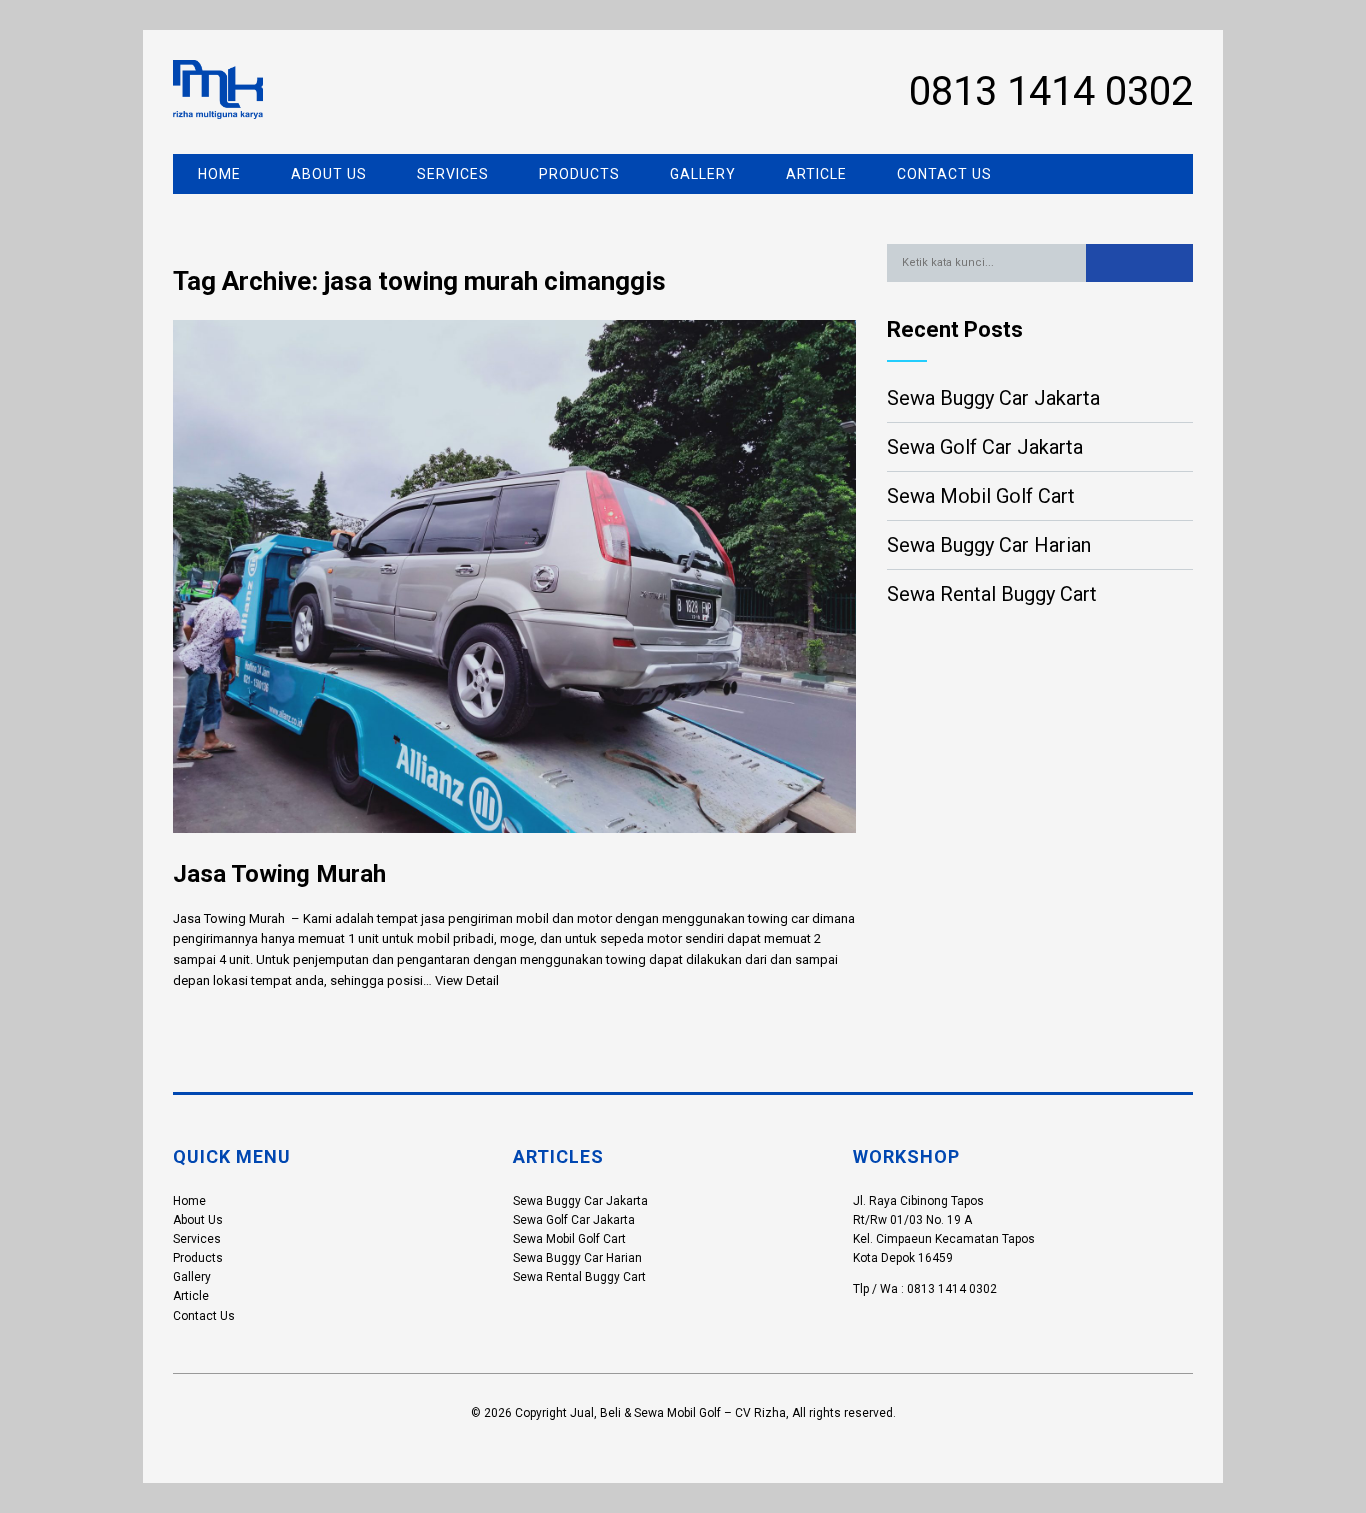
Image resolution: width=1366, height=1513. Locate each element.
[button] (1139, 263)
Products (579, 174)
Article (816, 174)
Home (219, 174)
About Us (329, 174)
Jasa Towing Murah (279, 874)
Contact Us (944, 174)
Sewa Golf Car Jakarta (985, 447)
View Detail (467, 980)
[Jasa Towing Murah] (514, 848)
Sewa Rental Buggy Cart (992, 594)
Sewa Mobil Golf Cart (981, 496)
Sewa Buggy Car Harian (989, 545)
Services (453, 174)
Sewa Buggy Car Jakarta (993, 398)
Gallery (703, 174)
